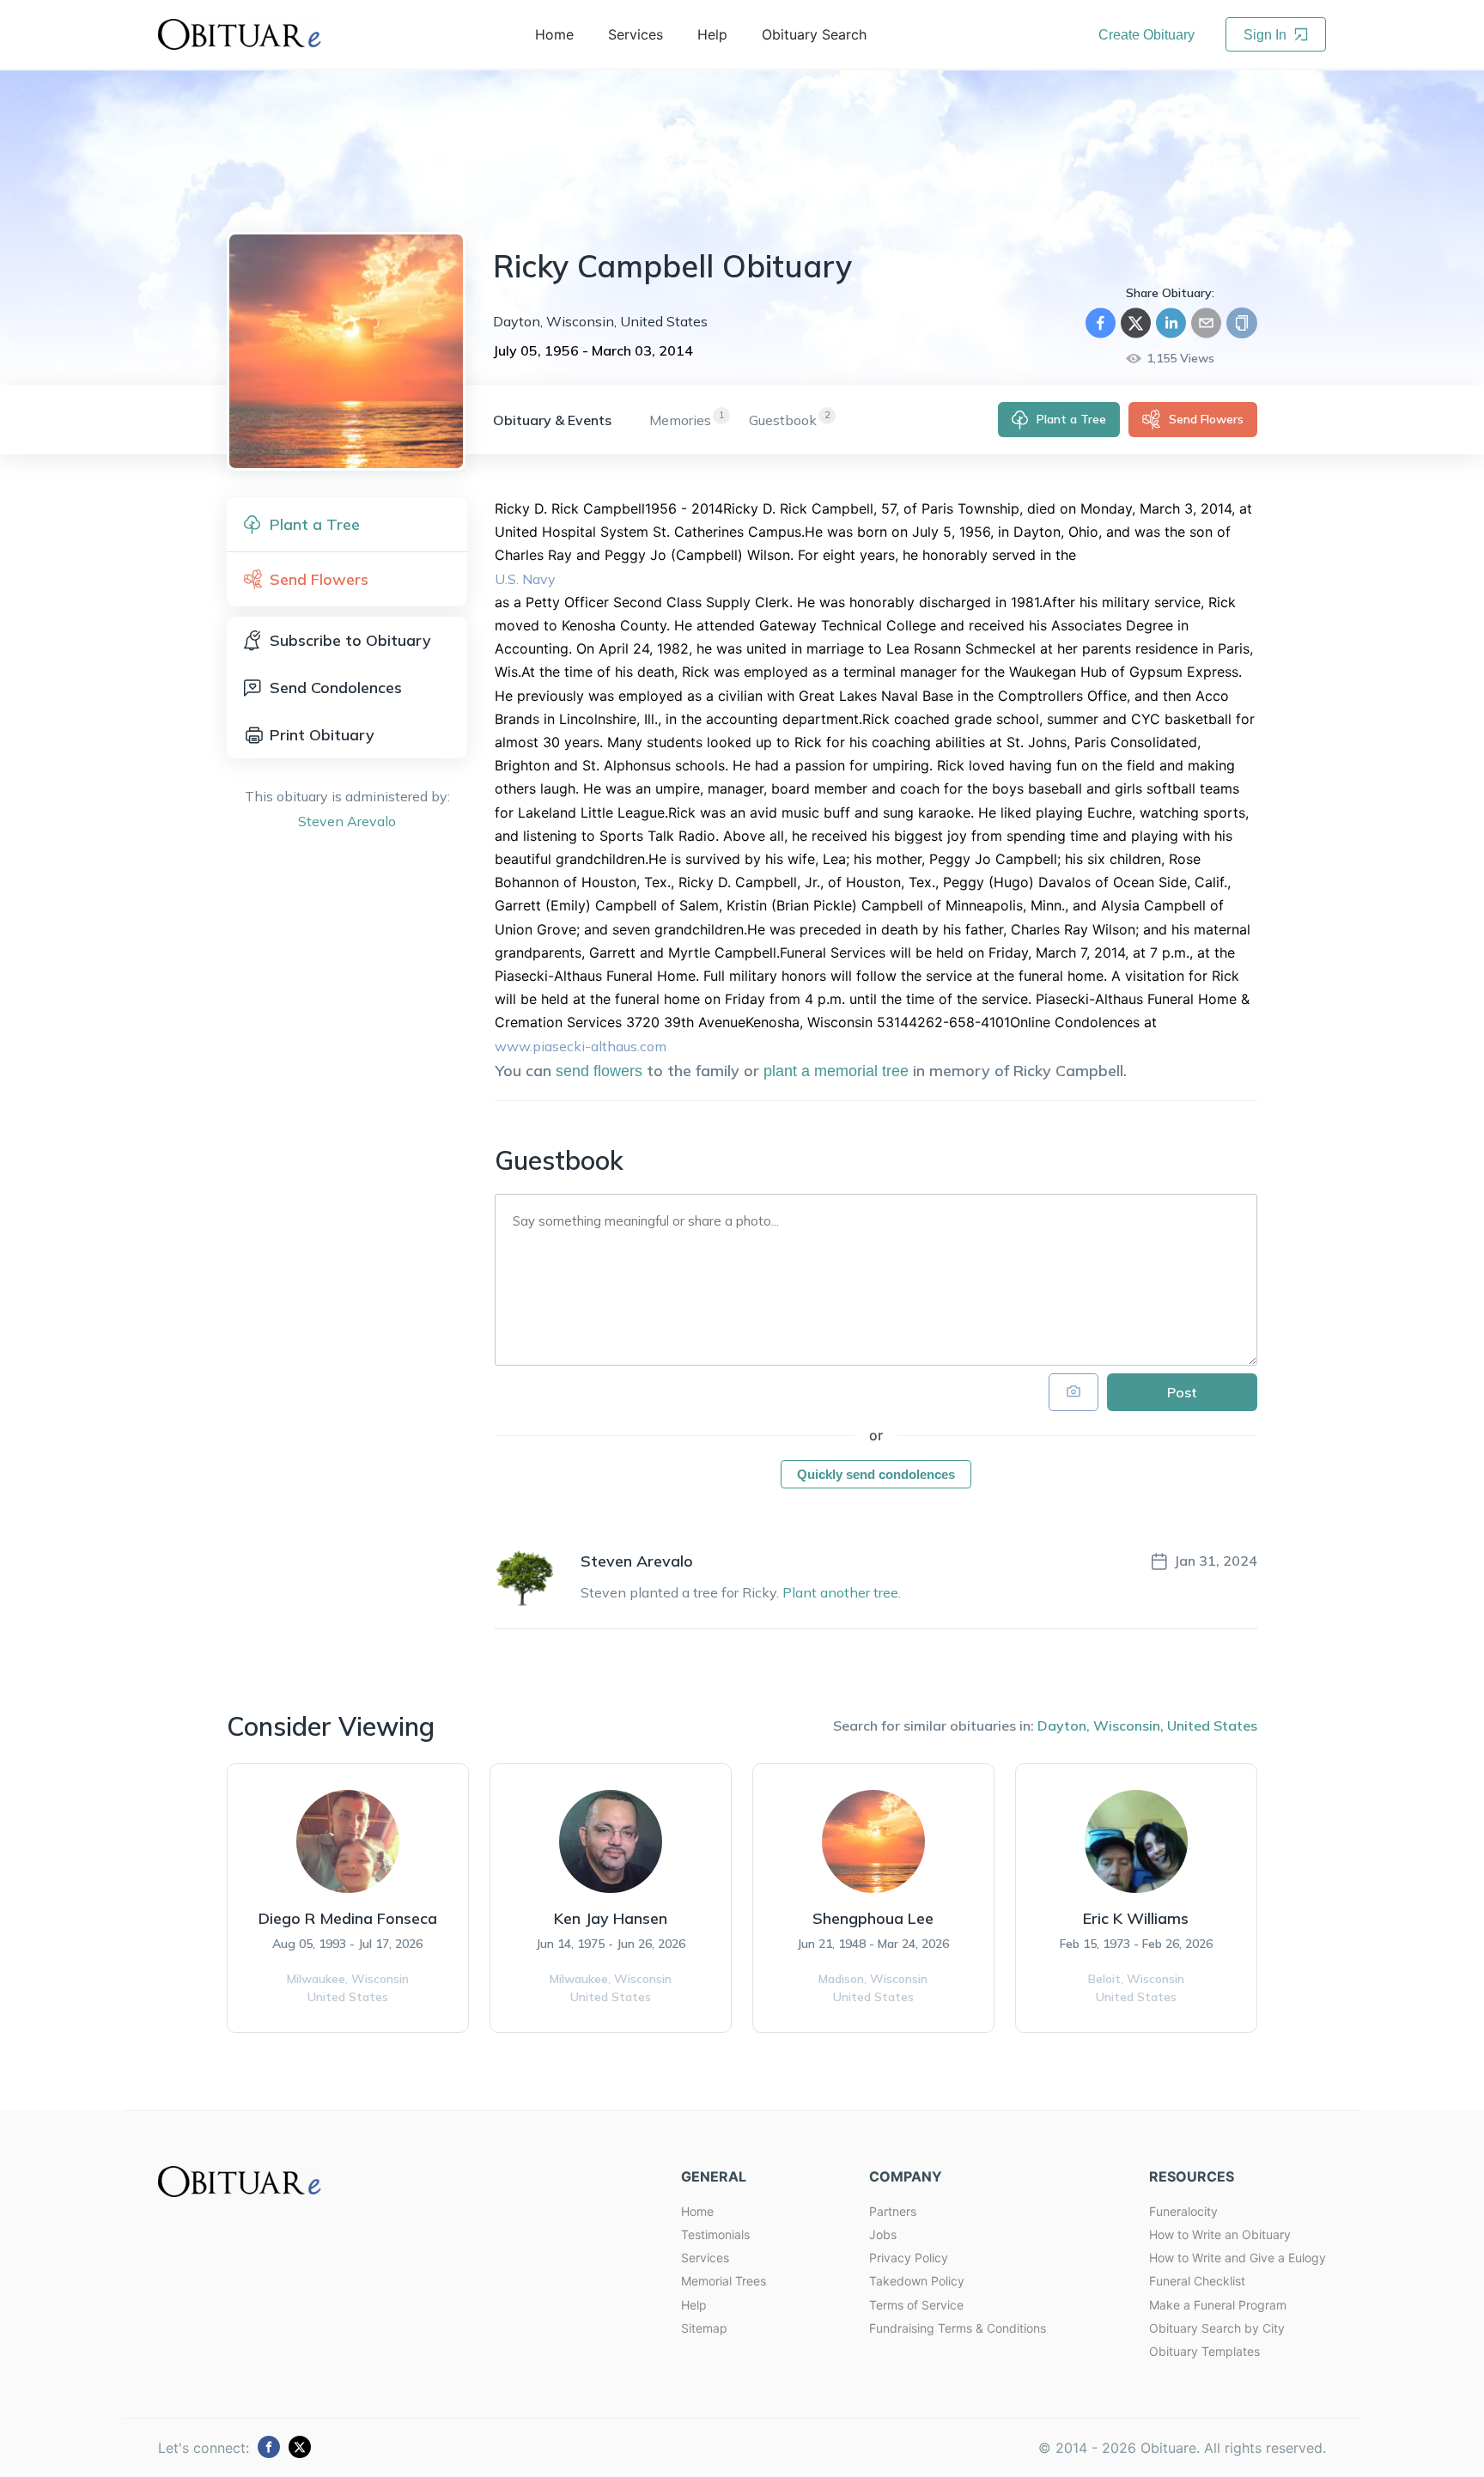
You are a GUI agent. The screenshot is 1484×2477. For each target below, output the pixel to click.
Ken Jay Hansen (611, 1918)
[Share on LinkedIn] (1171, 323)
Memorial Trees (724, 2281)
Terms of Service (916, 2305)
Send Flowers (1206, 419)
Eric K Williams (1136, 1918)
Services (705, 2258)
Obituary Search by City (1217, 2328)
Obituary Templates (1204, 2351)
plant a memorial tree (836, 1071)
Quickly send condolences (876, 1474)
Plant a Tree (1071, 419)
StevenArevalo (347, 821)
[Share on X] (1136, 323)
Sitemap (704, 2328)
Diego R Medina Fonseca (348, 1918)
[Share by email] (1206, 323)
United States (1212, 1725)
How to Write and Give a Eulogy (1238, 2258)
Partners (893, 2211)
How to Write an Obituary (1220, 2234)
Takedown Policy (917, 2281)
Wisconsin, (1128, 1725)
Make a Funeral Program (1218, 2305)
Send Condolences (336, 688)
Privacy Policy (909, 2258)
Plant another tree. (842, 1592)
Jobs (883, 2234)
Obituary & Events (552, 420)
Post (1182, 1392)
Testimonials (715, 2234)
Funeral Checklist (1197, 2281)
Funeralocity (1183, 2211)
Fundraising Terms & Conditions (958, 2328)
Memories (680, 420)
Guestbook (783, 420)
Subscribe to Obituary (350, 640)
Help (694, 2305)
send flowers (599, 1071)
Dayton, (1064, 1725)
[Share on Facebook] (1101, 323)
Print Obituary (322, 735)
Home (697, 2211)
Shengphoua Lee (873, 1918)
